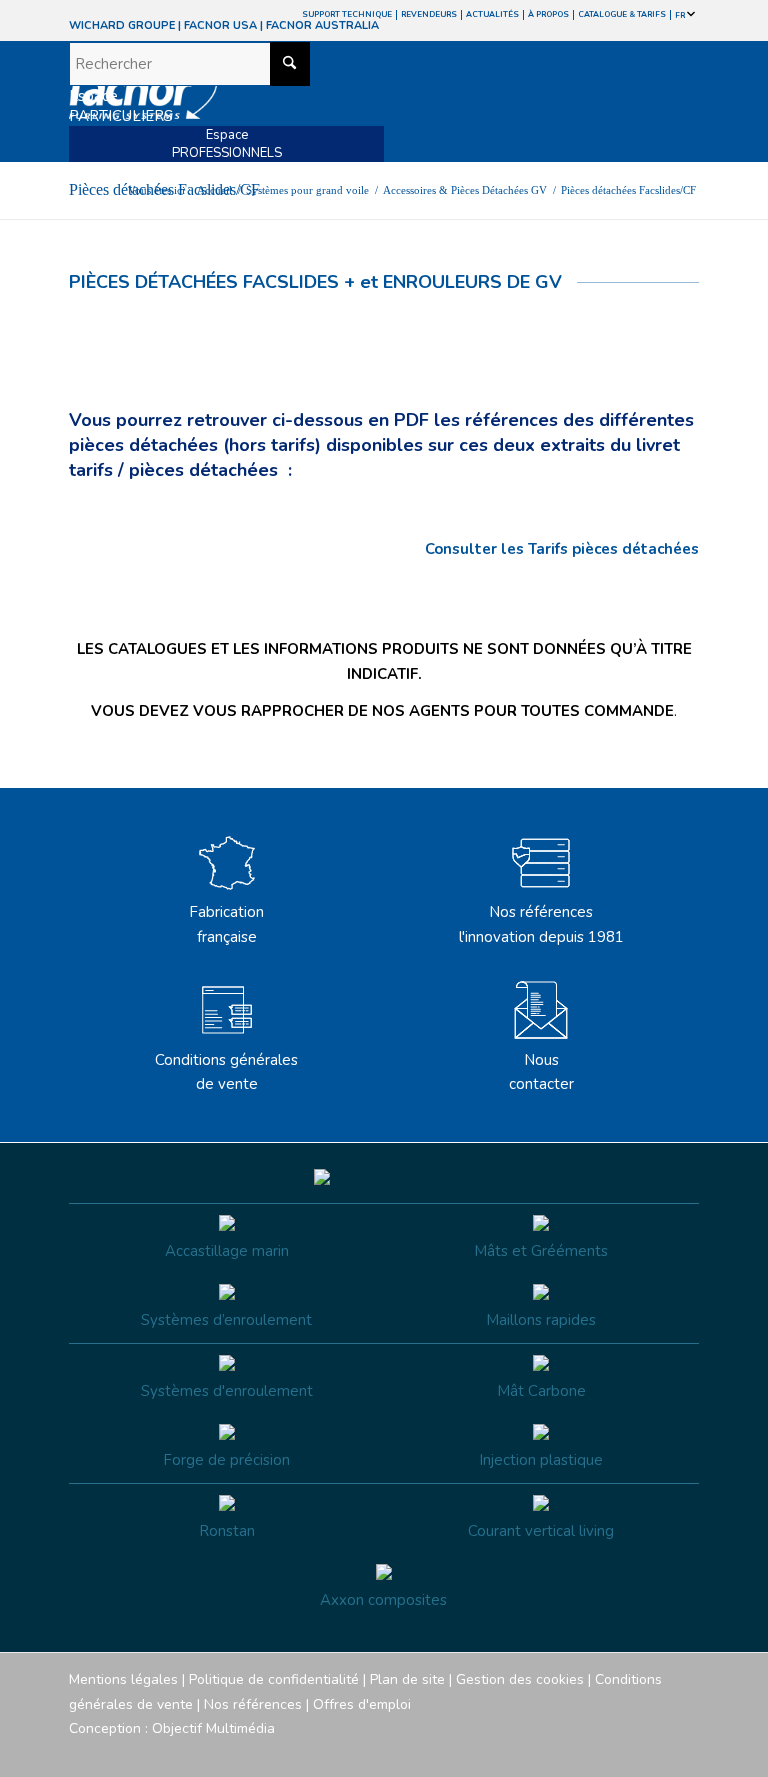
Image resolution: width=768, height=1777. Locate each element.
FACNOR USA (220, 25)
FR (681, 15)
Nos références (253, 1704)
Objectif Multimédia (213, 1728)
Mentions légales (123, 1679)
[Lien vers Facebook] (564, 1752)
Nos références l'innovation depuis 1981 (541, 924)
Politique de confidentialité (274, 1679)
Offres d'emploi (362, 1704)
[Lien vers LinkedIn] (684, 1752)
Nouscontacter (541, 1072)
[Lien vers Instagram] (594, 1752)
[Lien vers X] (654, 1752)
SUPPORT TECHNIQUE (347, 14)
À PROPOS (548, 14)
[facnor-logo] (289, 102)
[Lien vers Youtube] (624, 1752)
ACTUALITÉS (492, 14)
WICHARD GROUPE (122, 25)
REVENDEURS (429, 14)
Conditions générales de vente (226, 1072)
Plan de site (407, 1679)
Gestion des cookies (520, 1679)
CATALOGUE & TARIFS (622, 14)
